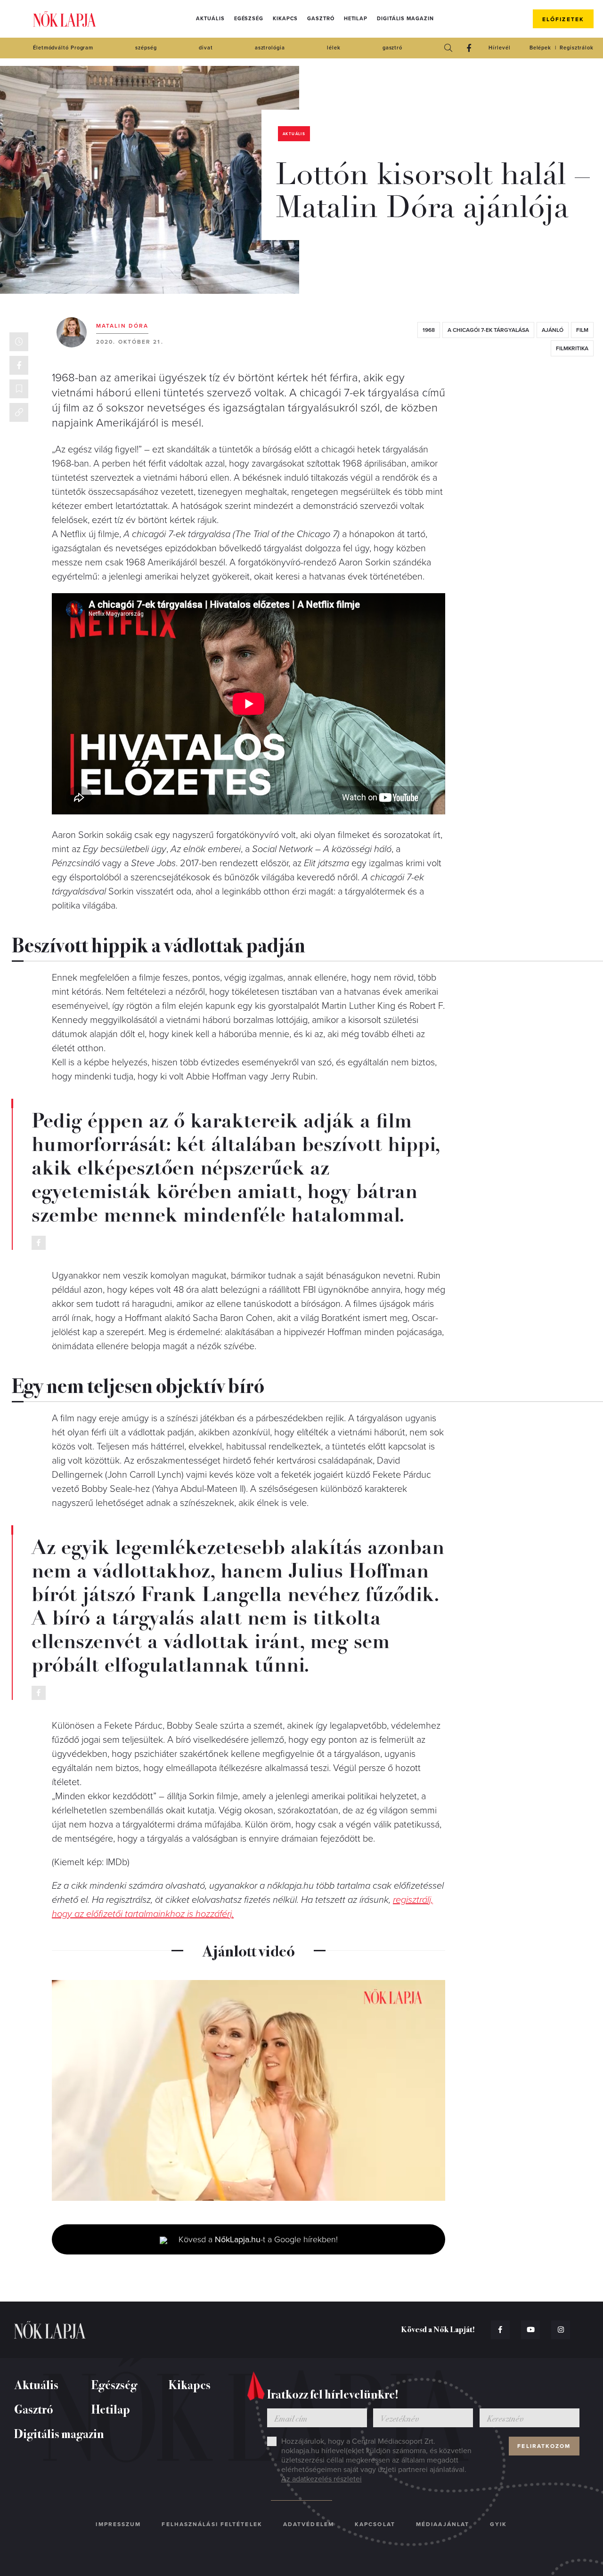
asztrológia (270, 48)
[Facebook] (469, 48)
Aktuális (210, 19)
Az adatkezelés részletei (322, 2479)
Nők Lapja (65, 19)
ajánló (553, 330)
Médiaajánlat (443, 2524)
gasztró (392, 48)
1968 (429, 330)
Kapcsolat (375, 2524)
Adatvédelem (309, 2524)
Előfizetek (563, 19)
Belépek (540, 48)
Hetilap (356, 19)
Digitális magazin (405, 19)
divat (206, 48)
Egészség (249, 19)
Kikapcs (285, 19)
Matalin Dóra (122, 326)
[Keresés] (448, 48)
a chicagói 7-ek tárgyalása (488, 330)
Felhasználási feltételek (212, 2524)
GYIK (498, 2524)
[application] (249, 2091)
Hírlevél (499, 48)
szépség (146, 48)
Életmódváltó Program (63, 48)
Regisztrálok (577, 48)
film (582, 330)
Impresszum (118, 2524)
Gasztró (321, 19)
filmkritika (572, 348)
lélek (334, 48)
